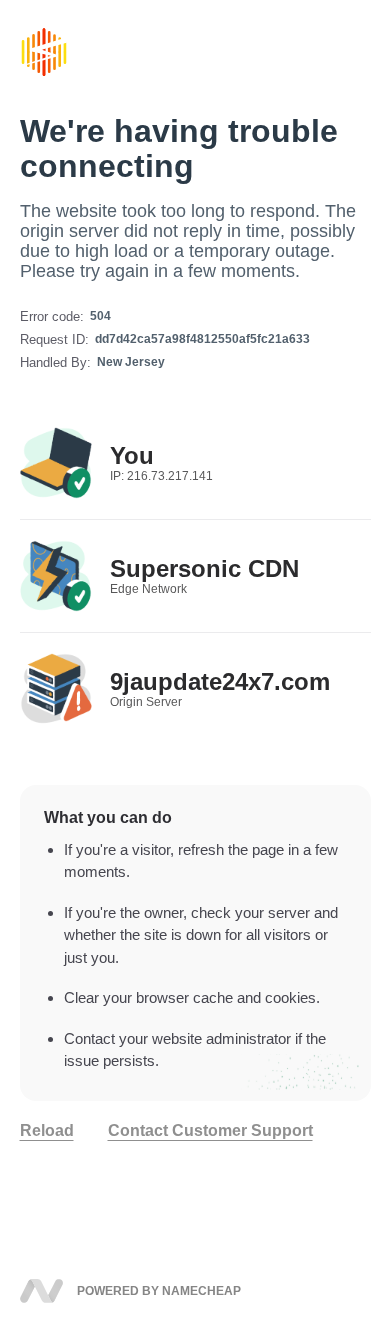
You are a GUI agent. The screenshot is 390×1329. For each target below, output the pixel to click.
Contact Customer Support (210, 1131)
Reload (47, 1131)
